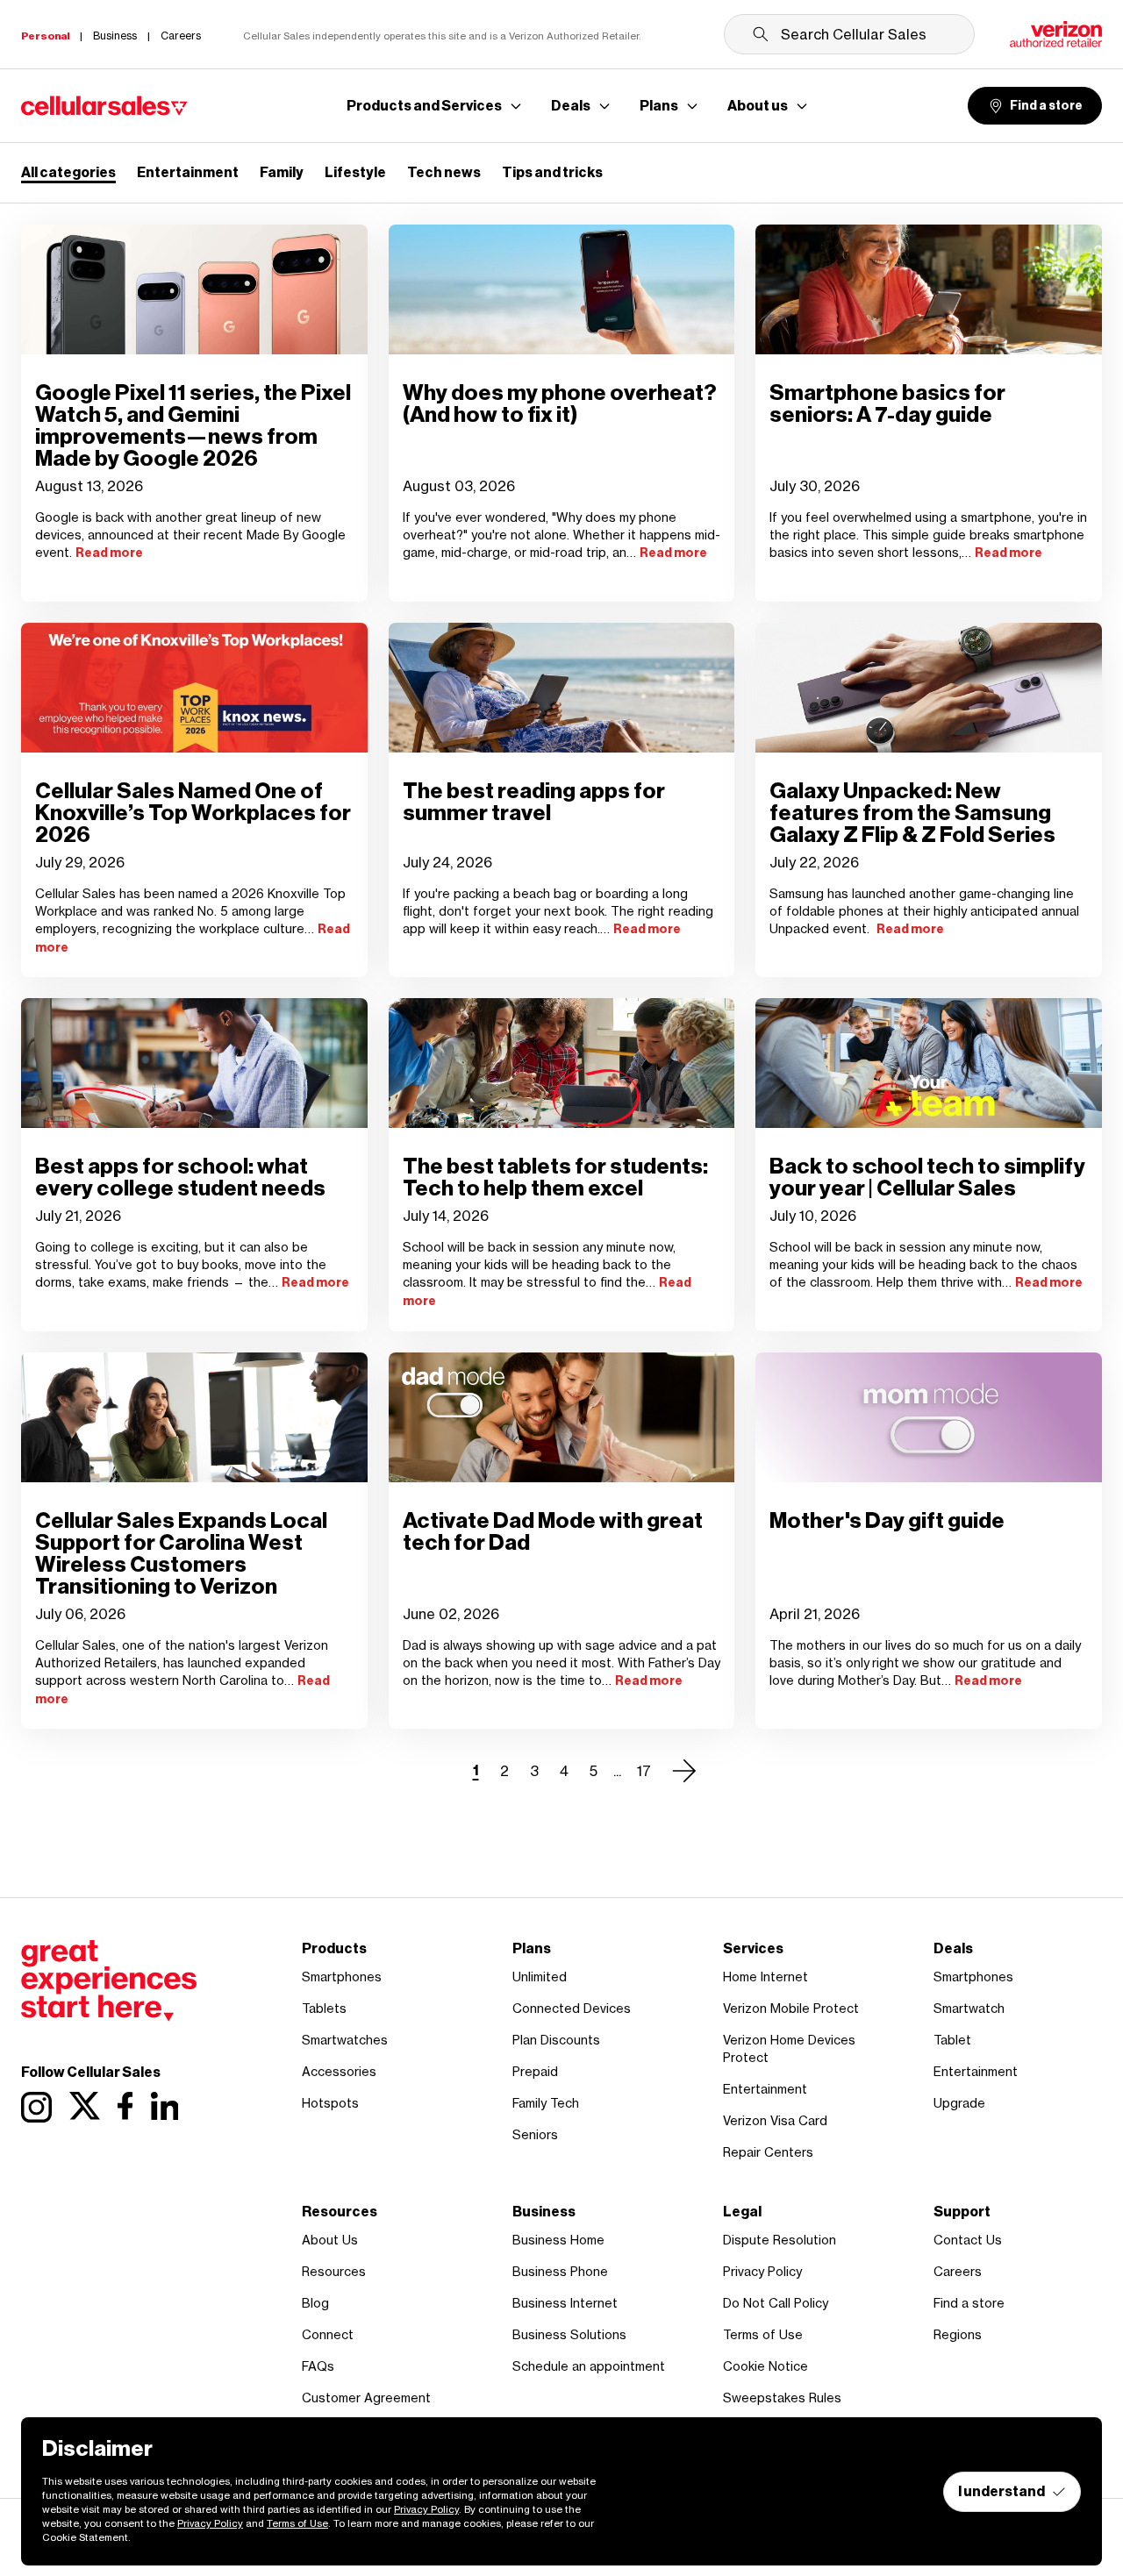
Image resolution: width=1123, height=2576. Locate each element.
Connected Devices (572, 2008)
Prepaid (535, 2071)
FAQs (318, 2366)
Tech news (444, 172)
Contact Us (968, 2240)
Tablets (324, 2008)
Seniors (535, 2134)
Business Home (558, 2240)
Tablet (952, 2040)
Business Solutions (569, 2334)
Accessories (339, 2071)
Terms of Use (763, 2334)
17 (644, 1771)
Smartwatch (969, 2008)
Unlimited (540, 1977)
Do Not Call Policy (776, 2303)
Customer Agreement (366, 2398)
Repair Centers (768, 2152)
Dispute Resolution (780, 2240)
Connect (328, 2334)
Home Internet (765, 1977)
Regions (958, 2334)
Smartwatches (345, 2040)
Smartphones (342, 1977)
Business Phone (560, 2271)
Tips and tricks (552, 172)
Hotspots (330, 2103)
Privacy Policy (762, 2271)
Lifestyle (355, 172)
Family (282, 172)
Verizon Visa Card (775, 2120)
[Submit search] (761, 34)
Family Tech (546, 2103)
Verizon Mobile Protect (791, 2008)
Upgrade (959, 2103)
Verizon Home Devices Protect (789, 2048)
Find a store (1046, 106)
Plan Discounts (556, 2040)
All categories (68, 172)
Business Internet (565, 2303)
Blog (315, 2303)
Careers (958, 2271)
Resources (334, 2271)
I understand (1001, 2491)
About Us (330, 2240)
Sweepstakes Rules (782, 2398)
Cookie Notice (765, 2366)
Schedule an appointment (589, 2366)
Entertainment (188, 172)
